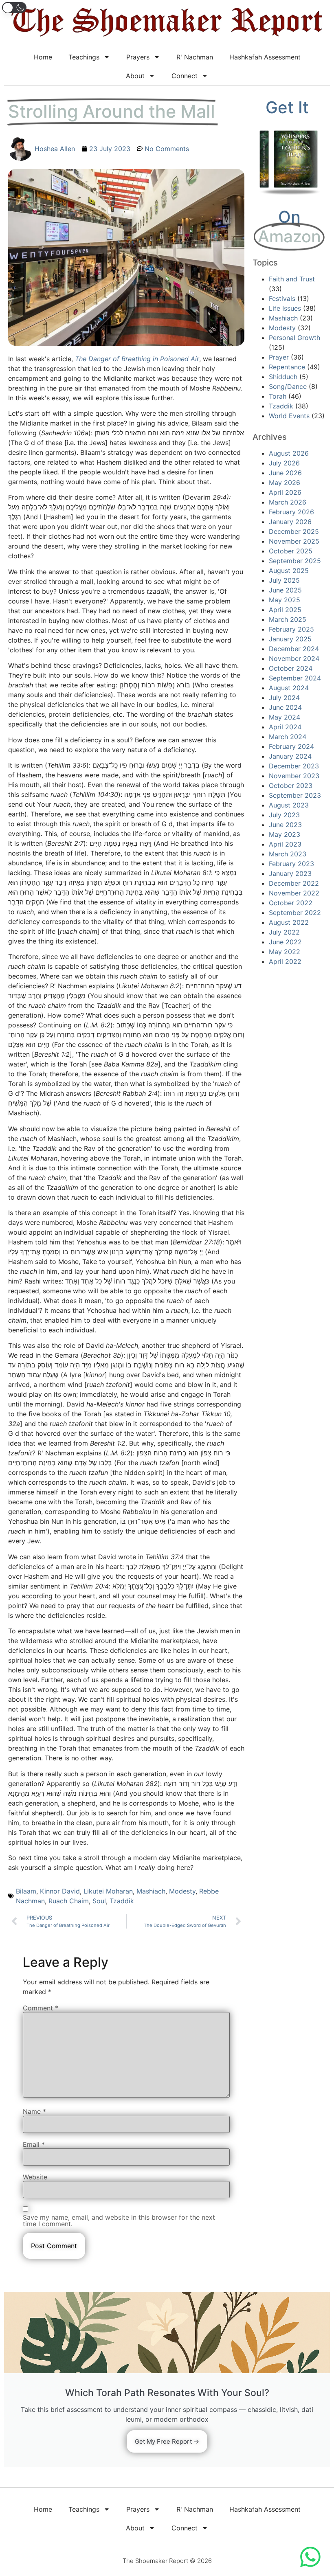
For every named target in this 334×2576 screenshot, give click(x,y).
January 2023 (290, 873)
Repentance (287, 367)
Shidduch (283, 377)
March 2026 (288, 502)
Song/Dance (288, 386)
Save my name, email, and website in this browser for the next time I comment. (119, 2221)
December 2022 (294, 883)
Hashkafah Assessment (265, 57)
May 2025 (285, 600)
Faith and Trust (292, 279)
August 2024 (289, 688)
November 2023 (294, 776)
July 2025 (284, 580)
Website (35, 2177)
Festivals (282, 298)
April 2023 (285, 844)
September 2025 (295, 561)
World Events (289, 416)
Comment (41, 2008)
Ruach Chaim (69, 1901)
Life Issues (285, 308)
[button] (14, 8)
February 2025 (291, 629)
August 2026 (289, 453)
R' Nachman (195, 57)
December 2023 (294, 766)
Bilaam (26, 1891)
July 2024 (284, 698)
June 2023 (285, 825)
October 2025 (291, 551)
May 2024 (285, 717)
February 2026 (291, 512)
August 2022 (289, 922)
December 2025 (294, 531)
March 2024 (288, 737)
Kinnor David (60, 1891)
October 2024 (291, 668)
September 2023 (295, 795)
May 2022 (285, 952)
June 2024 (285, 707)
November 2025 (294, 541)
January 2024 (290, 756)
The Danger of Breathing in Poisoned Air (137, 359)
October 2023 (291, 786)
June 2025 (285, 590)
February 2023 (291, 864)
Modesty (182, 1891)
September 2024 (295, 678)
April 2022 (285, 961)
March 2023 (288, 854)
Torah (278, 396)
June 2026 (285, 473)
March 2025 (288, 619)
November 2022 (294, 893)
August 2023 (289, 805)
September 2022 (295, 913)
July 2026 (284, 463)
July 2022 (284, 932)
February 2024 (291, 746)
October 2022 (291, 903)
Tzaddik (122, 1901)
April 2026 (285, 492)
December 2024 (294, 649)
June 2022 (285, 942)
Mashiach (151, 1891)
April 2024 (285, 727)
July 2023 (284, 815)
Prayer (279, 357)
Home (43, 57)
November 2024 (294, 658)
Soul (99, 1901)
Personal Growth (294, 338)
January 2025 (290, 639)
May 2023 (285, 834)
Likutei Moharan (108, 1891)
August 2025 (289, 570)
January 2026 (290, 522)
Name (34, 2111)
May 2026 (285, 483)
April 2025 (285, 610)
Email (34, 2144)
